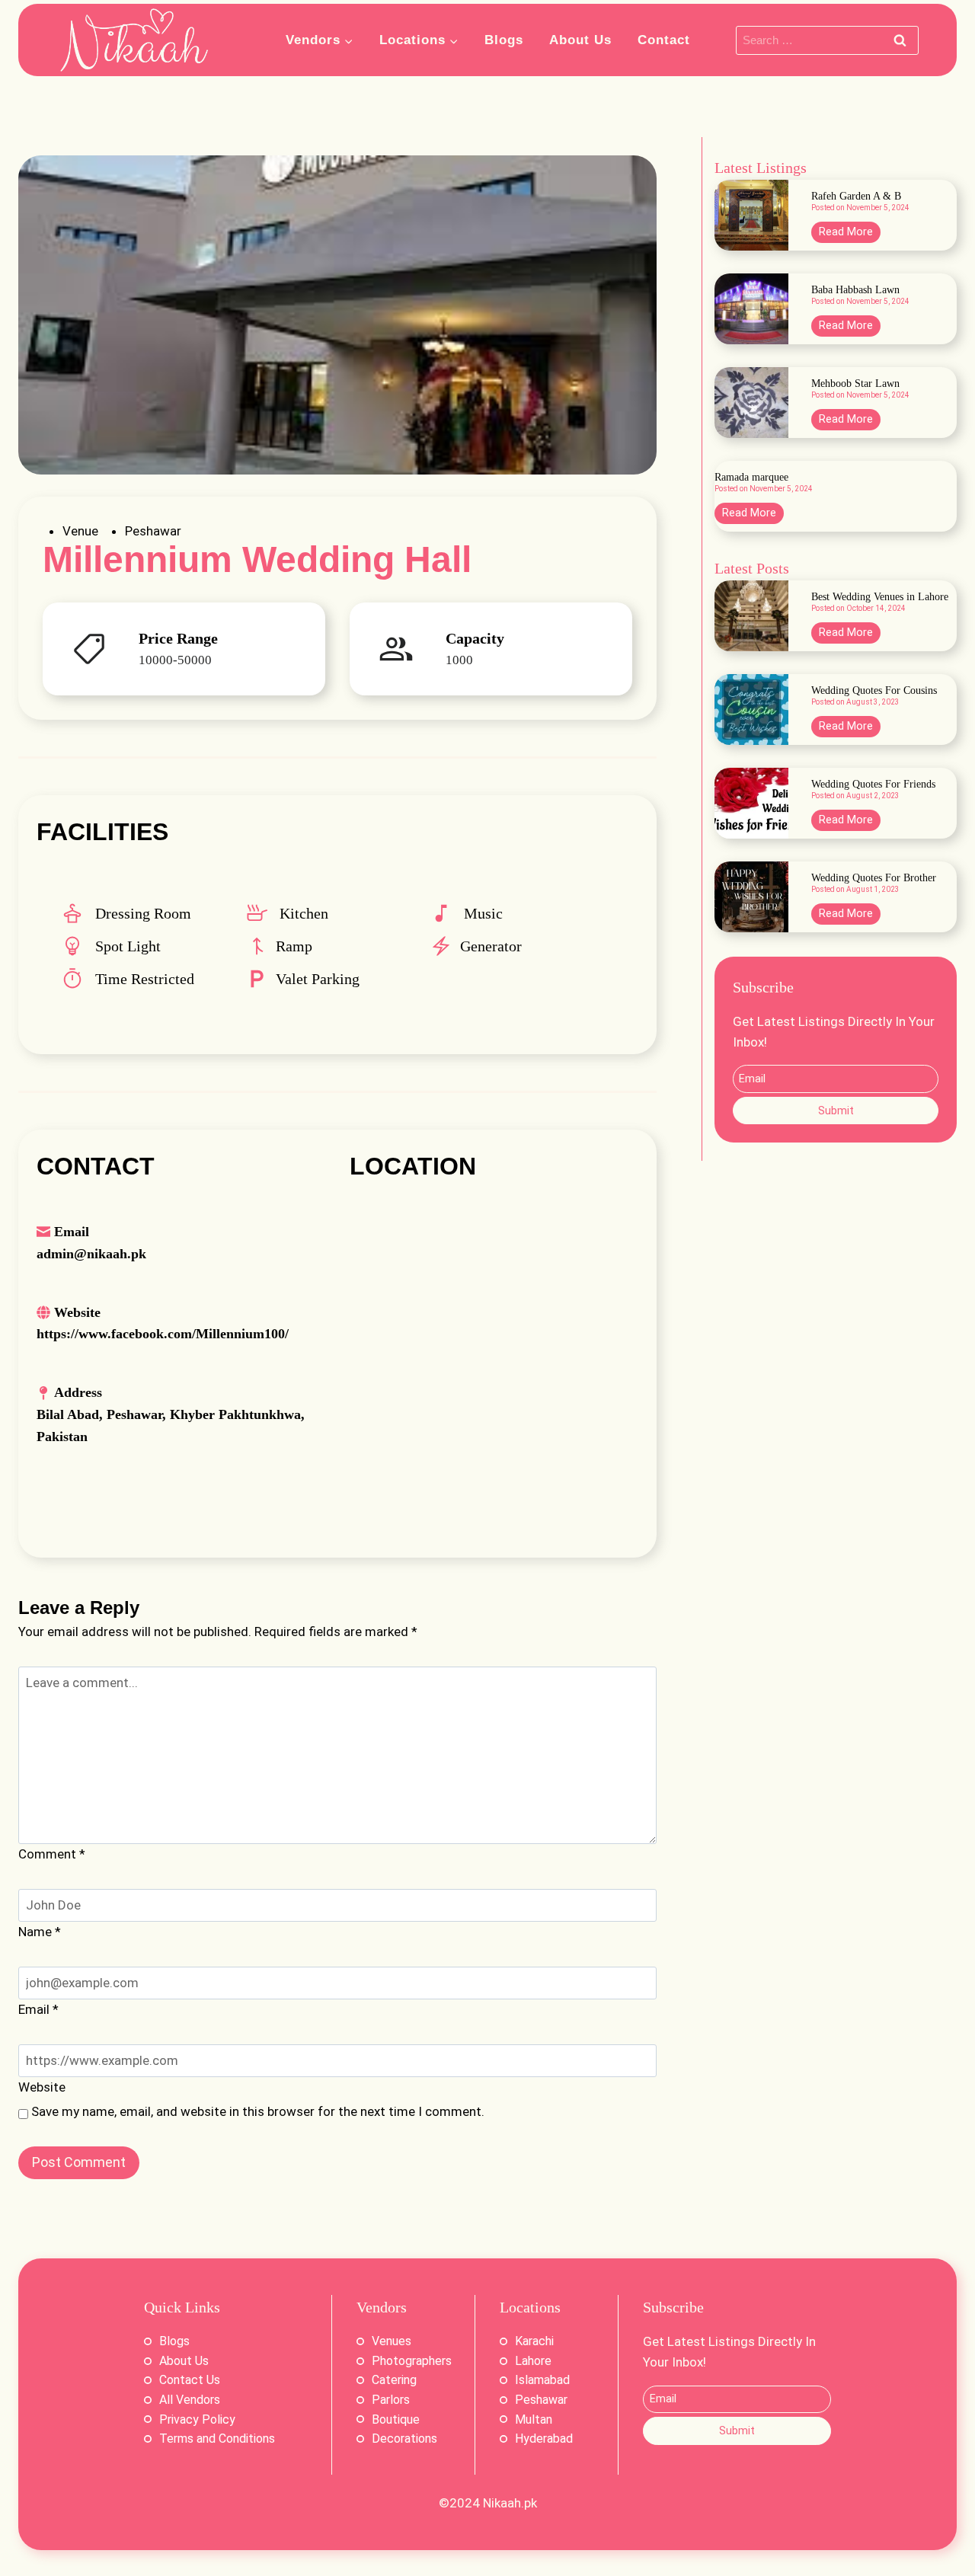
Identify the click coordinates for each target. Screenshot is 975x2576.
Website (42, 2087)
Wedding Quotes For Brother (874, 878)
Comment (52, 1854)
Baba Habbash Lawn (855, 290)
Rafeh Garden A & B (856, 197)
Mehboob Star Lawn (855, 384)
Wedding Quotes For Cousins (874, 691)
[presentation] (751, 215)
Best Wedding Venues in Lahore (880, 597)
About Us (580, 40)
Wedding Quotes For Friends (873, 785)
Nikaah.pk (510, 2503)
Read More (850, 234)
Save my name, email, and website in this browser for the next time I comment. (258, 2111)
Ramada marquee (751, 478)
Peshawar (153, 531)
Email (38, 2009)
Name (40, 1932)
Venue (80, 531)
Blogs (504, 40)
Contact (664, 40)
